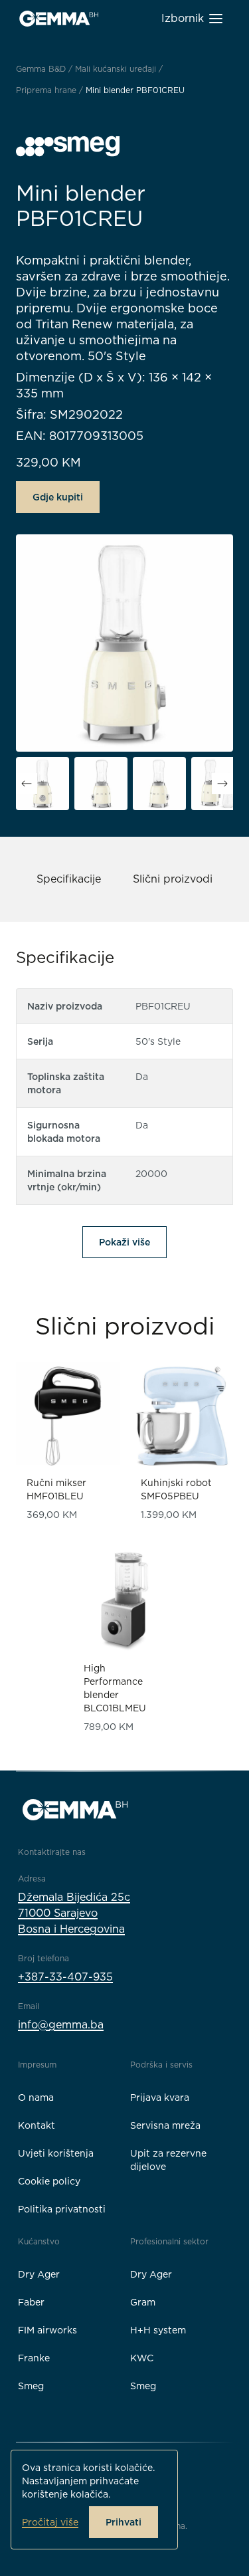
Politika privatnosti (62, 2209)
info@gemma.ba (61, 2025)
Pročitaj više (50, 2522)
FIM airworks (47, 2330)
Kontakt (37, 2125)
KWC (142, 2358)
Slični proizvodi (173, 879)
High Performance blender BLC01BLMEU (115, 1688)
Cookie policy (49, 2181)
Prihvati (124, 2522)
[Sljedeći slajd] (222, 784)
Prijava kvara (160, 2097)
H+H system (158, 2330)
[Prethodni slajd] (27, 784)
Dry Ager (39, 2274)
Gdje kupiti (58, 497)
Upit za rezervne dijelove (168, 2160)
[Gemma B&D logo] (59, 19)
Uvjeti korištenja (56, 2153)
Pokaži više (124, 1242)
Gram (143, 2302)
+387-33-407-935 (65, 1977)
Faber (31, 2302)
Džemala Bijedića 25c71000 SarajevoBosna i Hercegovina (74, 1913)
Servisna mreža (165, 2125)
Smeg (31, 2386)
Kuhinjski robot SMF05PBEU (176, 1489)
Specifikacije (69, 879)
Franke (34, 2358)
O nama (36, 2097)
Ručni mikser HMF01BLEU (56, 1489)
